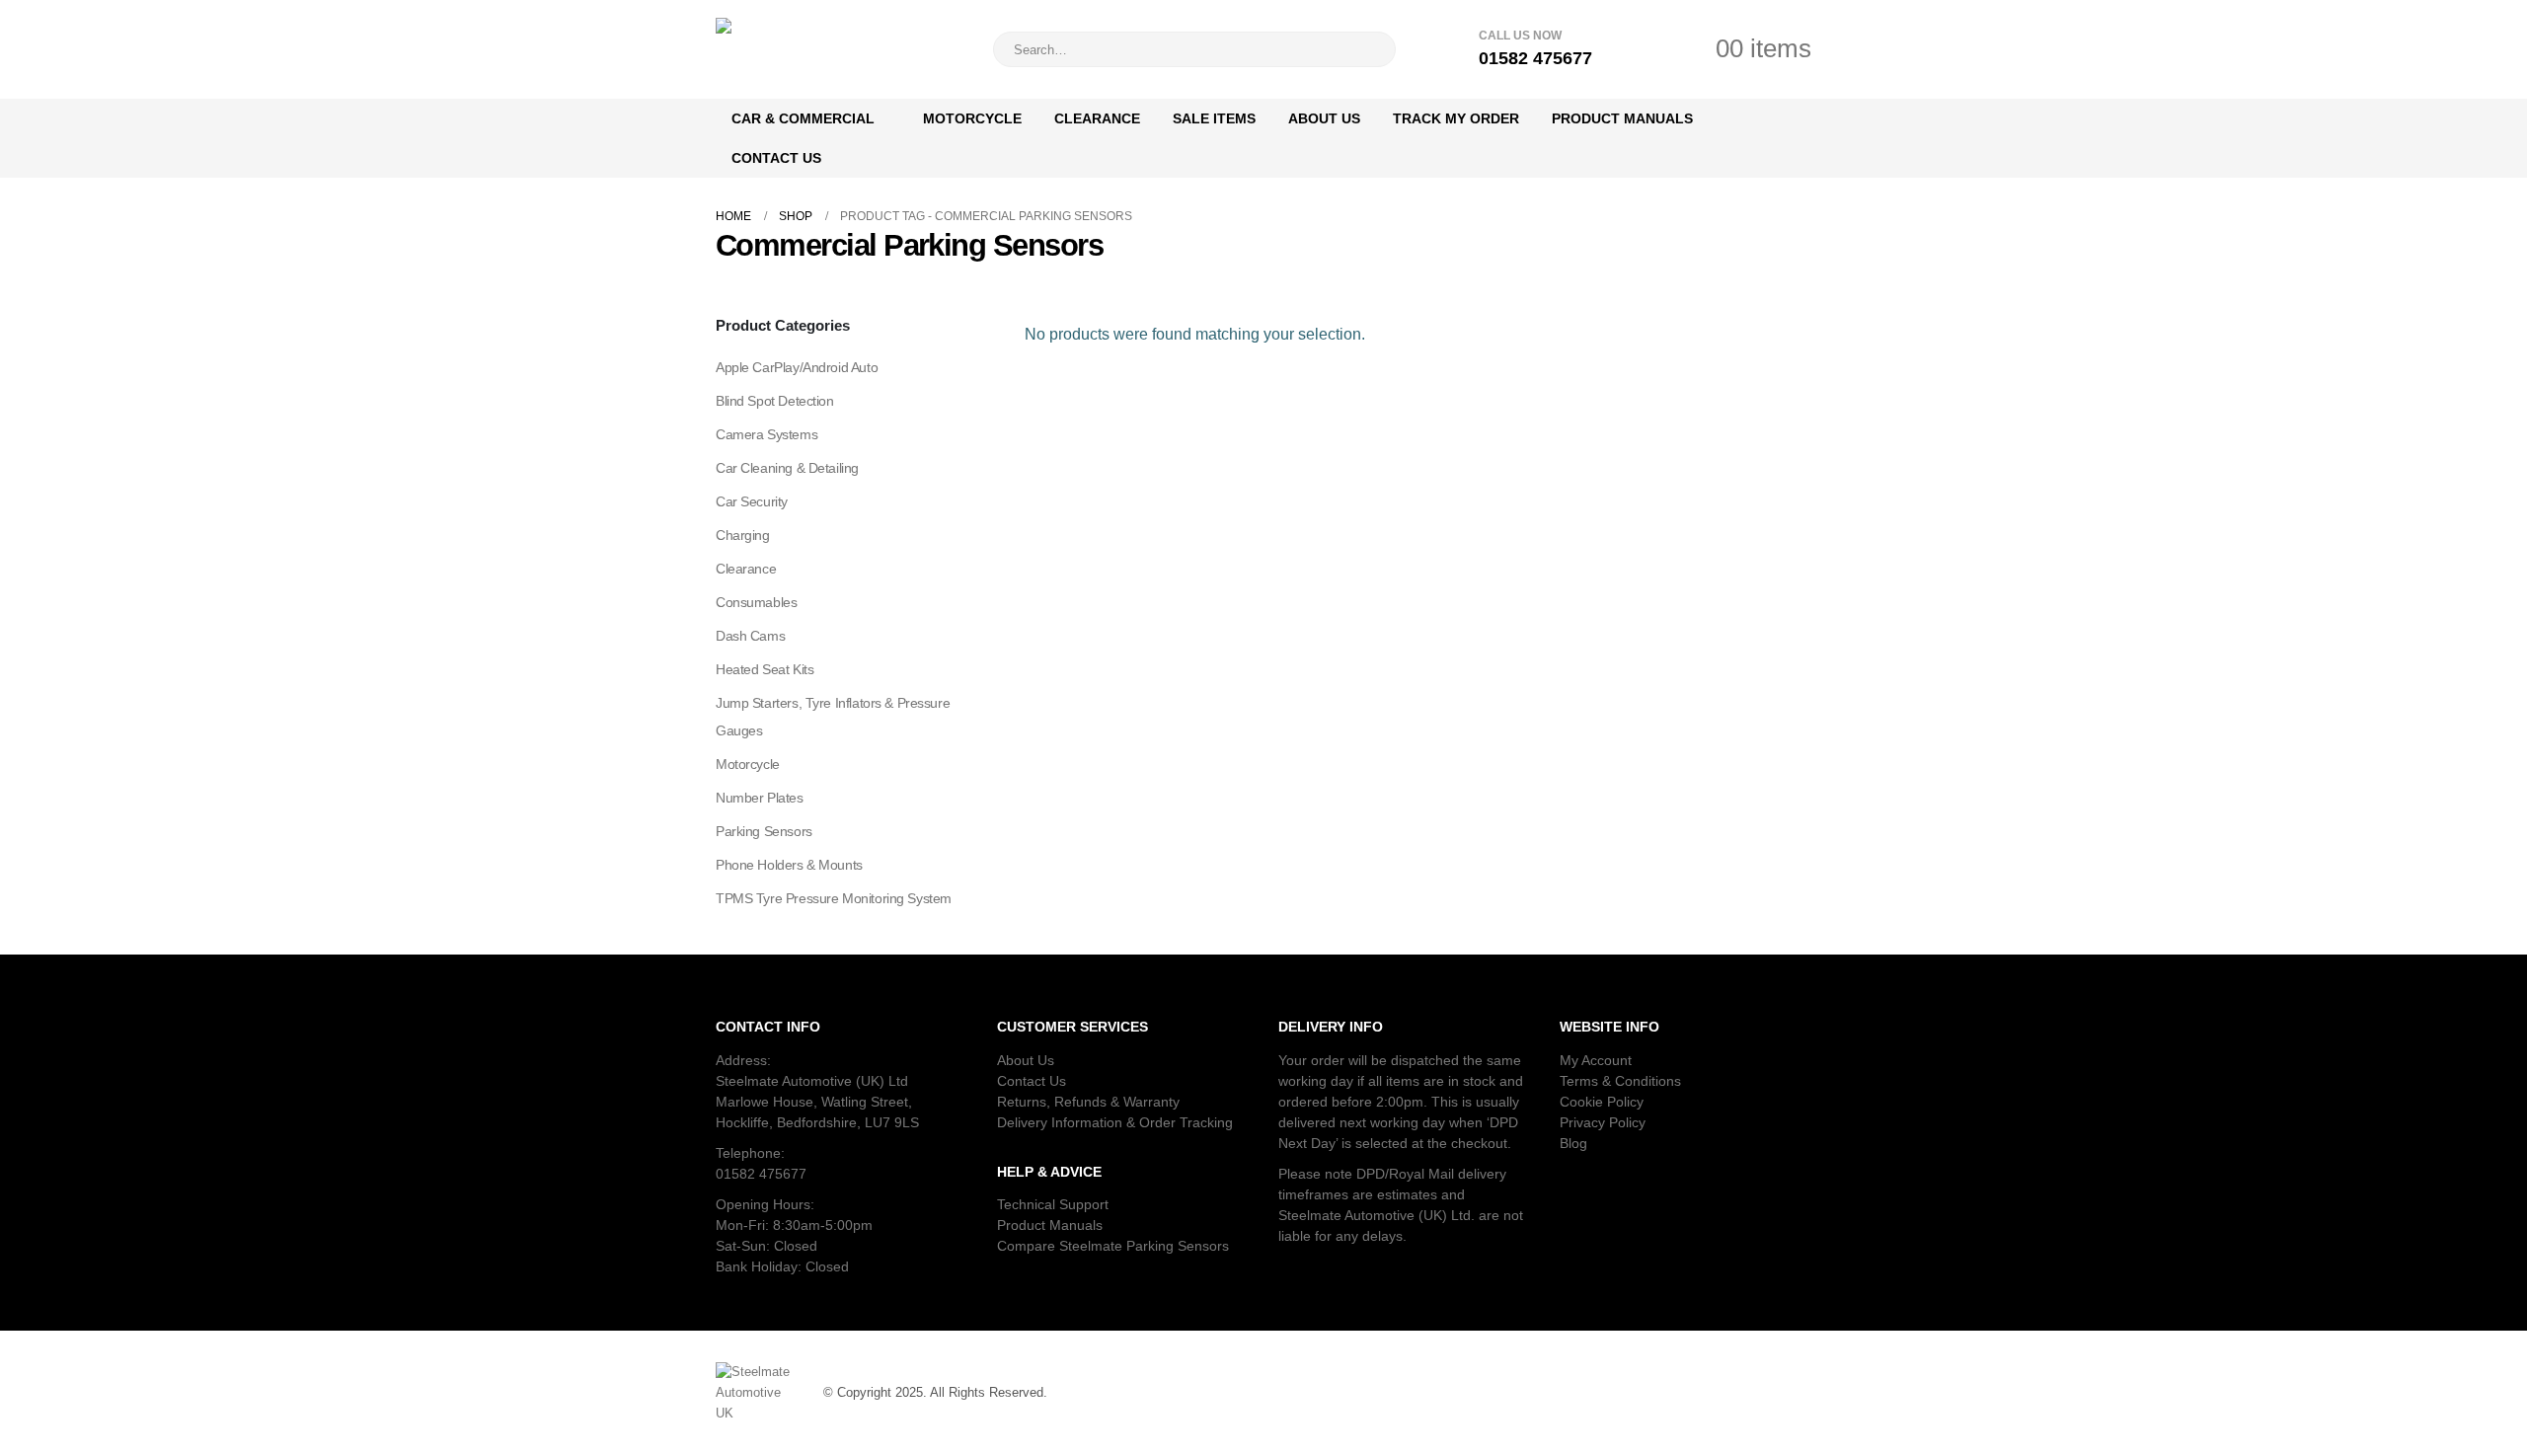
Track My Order (1456, 118)
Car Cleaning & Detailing (787, 468)
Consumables (756, 602)
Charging (743, 535)
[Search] (1367, 49)
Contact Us (776, 158)
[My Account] (1639, 49)
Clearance (1097, 118)
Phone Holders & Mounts (789, 865)
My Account (1596, 1060)
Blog (1573, 1143)
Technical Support (1053, 1204)
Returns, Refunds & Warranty (1088, 1102)
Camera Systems (766, 434)
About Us (1324, 118)
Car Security (752, 501)
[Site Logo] (839, 49)
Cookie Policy (1602, 1102)
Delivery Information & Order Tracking (1115, 1122)
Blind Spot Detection (775, 401)
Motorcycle (972, 118)
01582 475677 (761, 1174)
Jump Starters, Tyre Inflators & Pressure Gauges (833, 717)
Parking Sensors (764, 831)
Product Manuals (1622, 118)
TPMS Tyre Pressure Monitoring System (834, 898)
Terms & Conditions (1620, 1081)
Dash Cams (750, 636)
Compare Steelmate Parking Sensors (1113, 1246)
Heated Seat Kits (765, 669)
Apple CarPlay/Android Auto (797, 367)
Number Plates (760, 798)
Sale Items (1214, 118)
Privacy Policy (1603, 1122)
